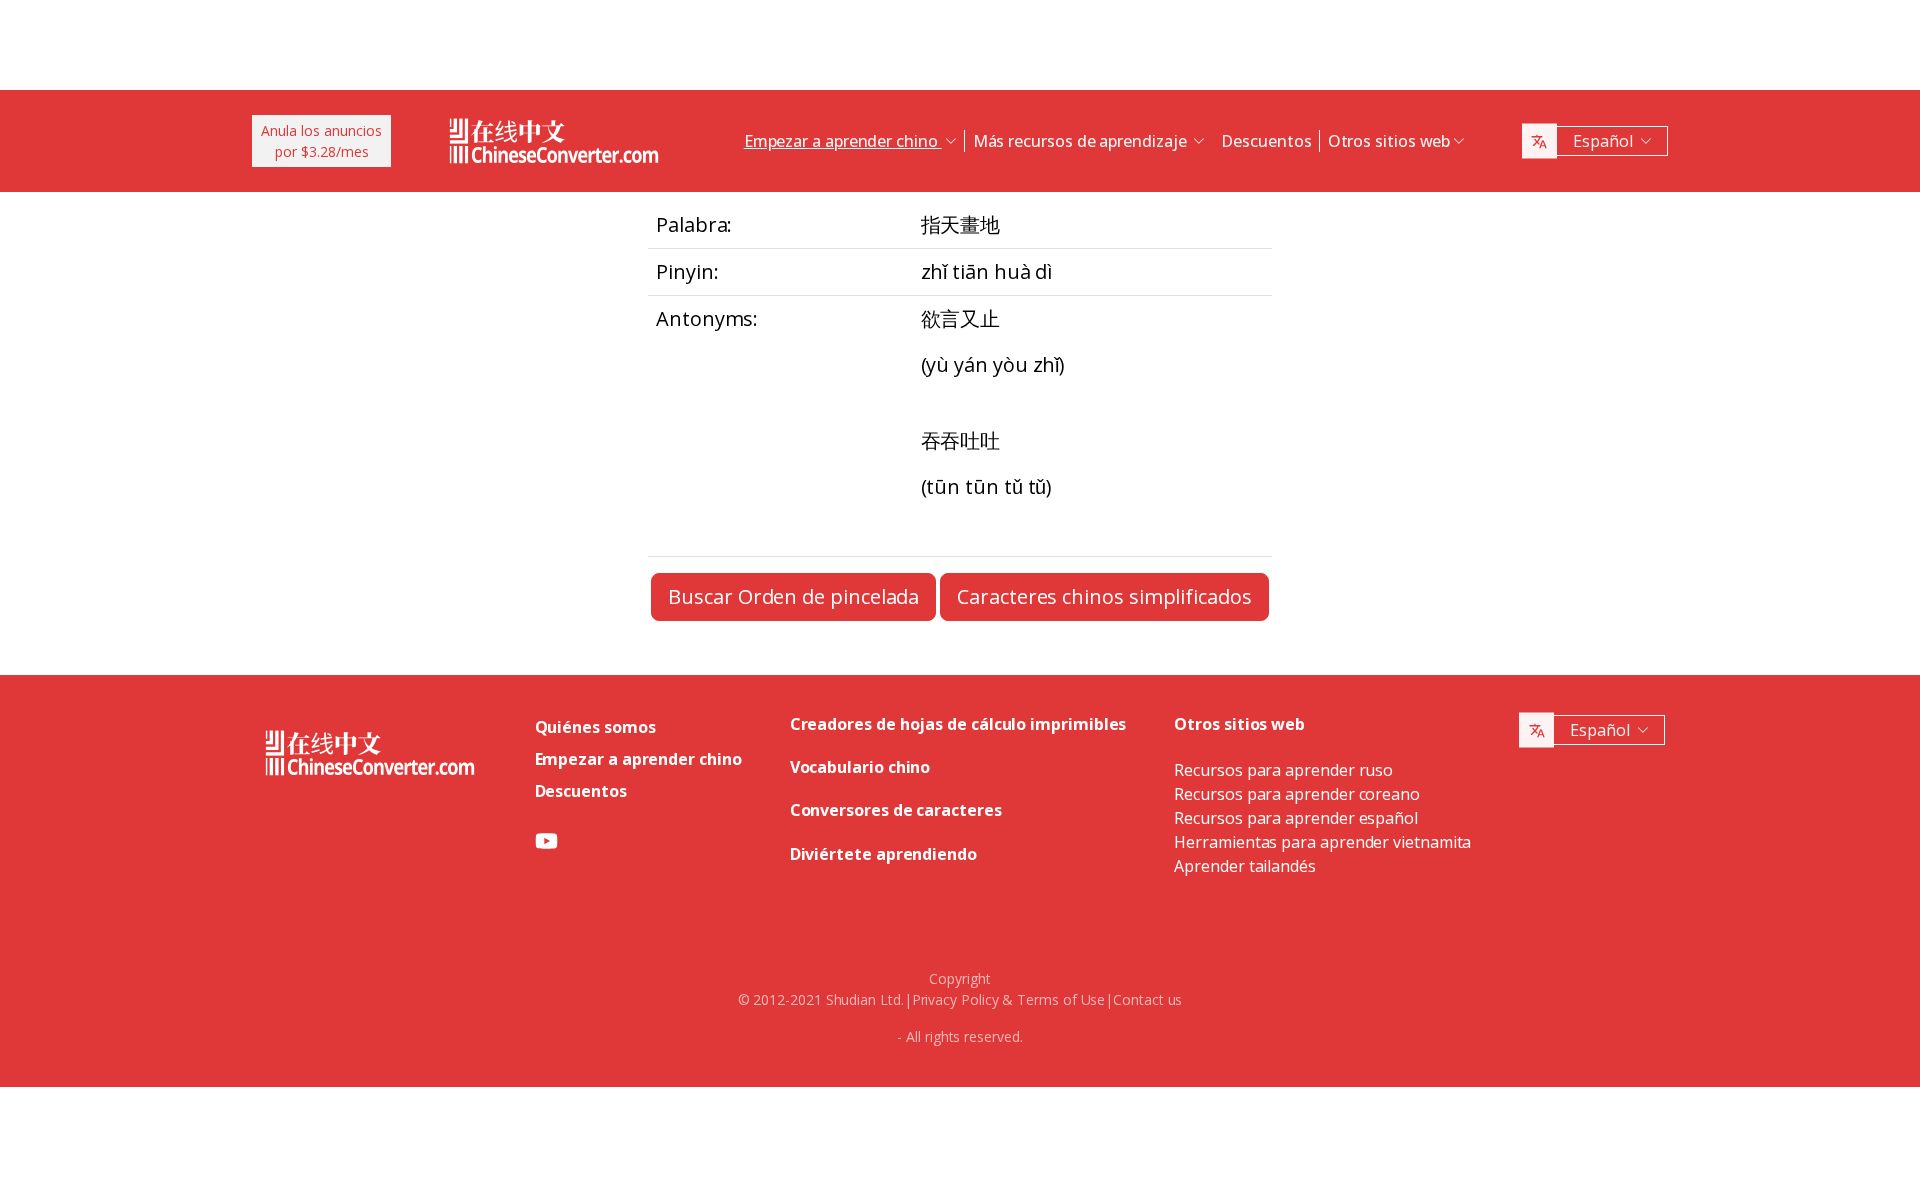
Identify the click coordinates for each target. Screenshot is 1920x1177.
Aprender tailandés (1245, 866)
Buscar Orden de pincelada (793, 596)
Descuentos (1266, 141)
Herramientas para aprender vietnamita (1322, 842)
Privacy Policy (955, 999)
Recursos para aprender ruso (1283, 770)
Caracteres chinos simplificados (1104, 596)
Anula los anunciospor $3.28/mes (321, 141)
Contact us (1147, 999)
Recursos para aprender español (1296, 818)
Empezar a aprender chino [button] (843, 141)
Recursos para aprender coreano (1297, 794)
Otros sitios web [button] (1389, 141)
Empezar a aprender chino (638, 759)
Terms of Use (1061, 999)
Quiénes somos (595, 727)
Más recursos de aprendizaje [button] (1082, 141)
